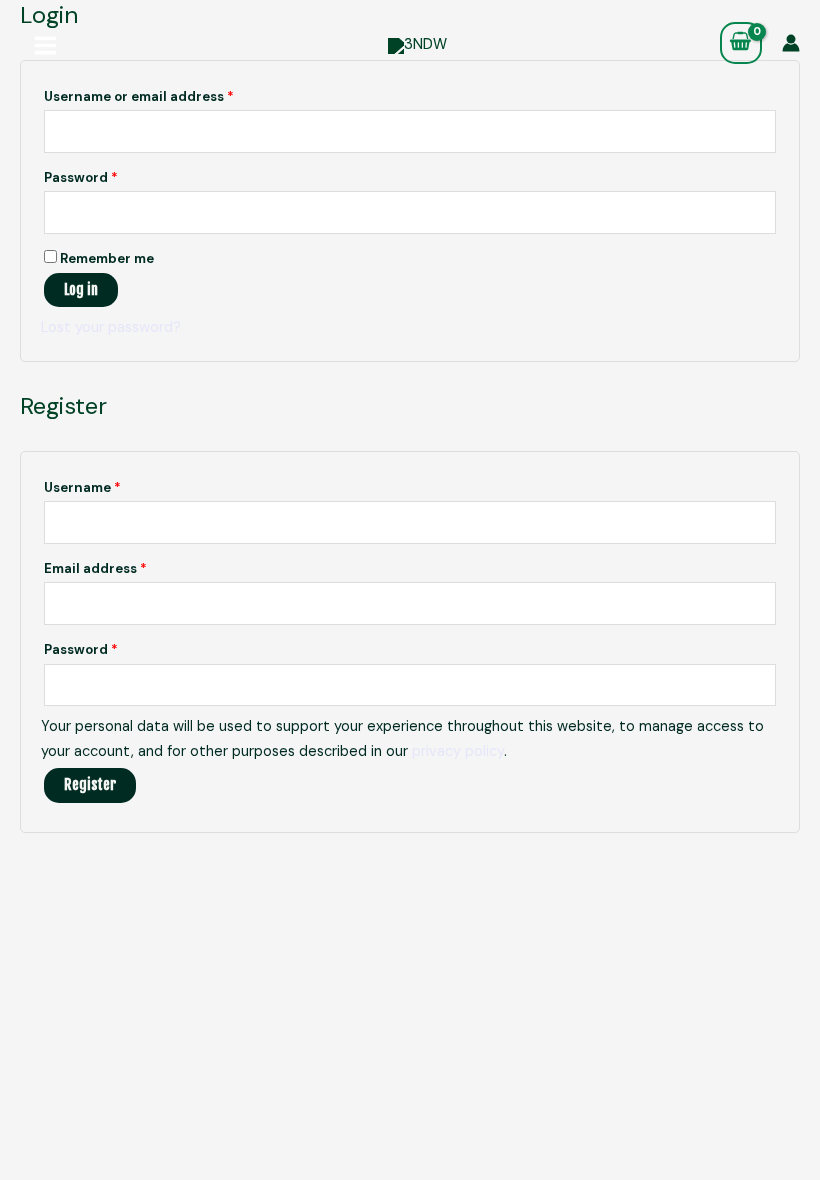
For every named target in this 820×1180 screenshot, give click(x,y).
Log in (81, 289)
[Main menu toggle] (45, 45)
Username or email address (169, 94)
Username (112, 485)
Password (111, 175)
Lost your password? (111, 327)
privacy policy (458, 751)
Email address (125, 566)
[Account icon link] (791, 43)
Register (90, 784)
